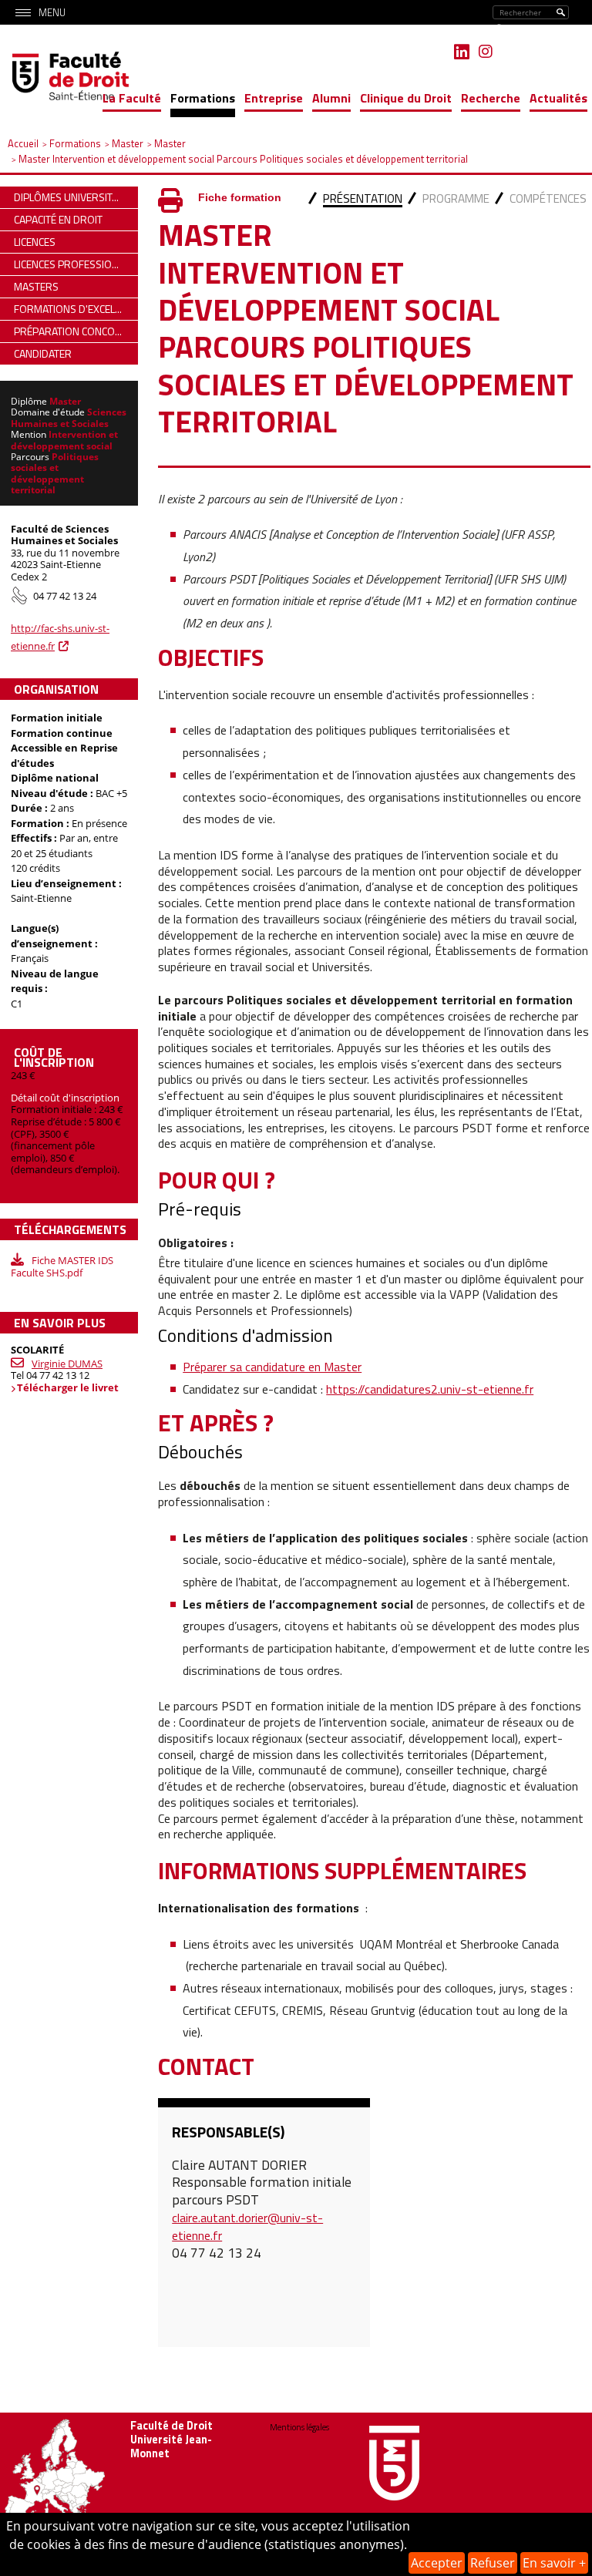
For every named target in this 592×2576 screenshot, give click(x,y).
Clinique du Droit (406, 98)
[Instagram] (486, 52)
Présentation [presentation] (363, 198)
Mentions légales (299, 2427)
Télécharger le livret (68, 1387)
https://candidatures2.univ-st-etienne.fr (430, 1389)
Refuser (493, 2563)
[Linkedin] (462, 52)
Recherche (491, 98)
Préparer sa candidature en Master (272, 1367)
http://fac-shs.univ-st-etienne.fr (60, 637)
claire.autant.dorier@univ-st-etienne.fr (247, 2226)
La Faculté (132, 98)
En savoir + (554, 2563)
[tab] (363, 200)
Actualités (558, 98)
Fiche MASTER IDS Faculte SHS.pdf (62, 1266)
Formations (203, 98)
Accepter (437, 2563)
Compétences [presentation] (548, 198)
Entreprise (274, 98)
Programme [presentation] (456, 198)
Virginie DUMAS (67, 1364)
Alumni (331, 98)
